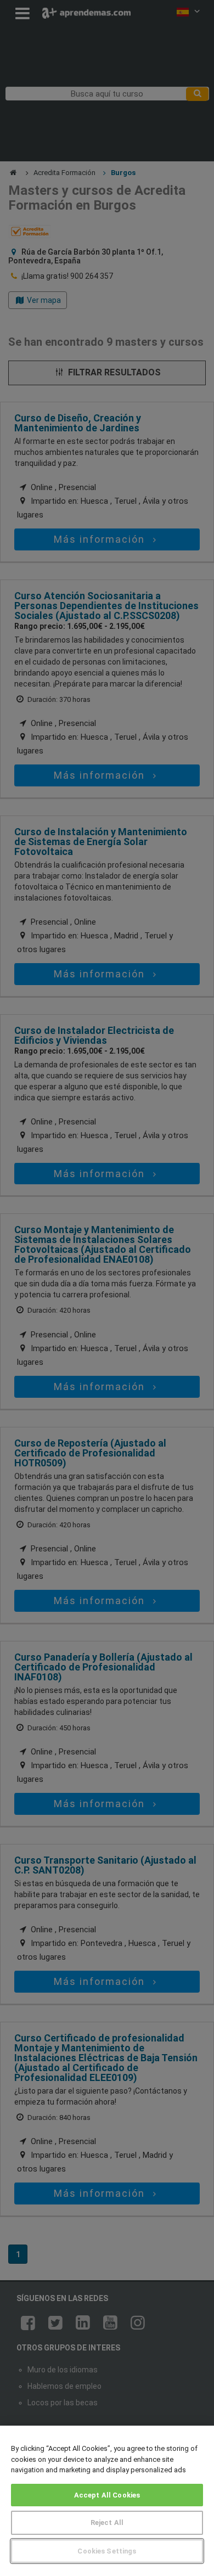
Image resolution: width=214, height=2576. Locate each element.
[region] (107, 2501)
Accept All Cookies (107, 2495)
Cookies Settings (107, 2551)
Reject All (107, 2522)
